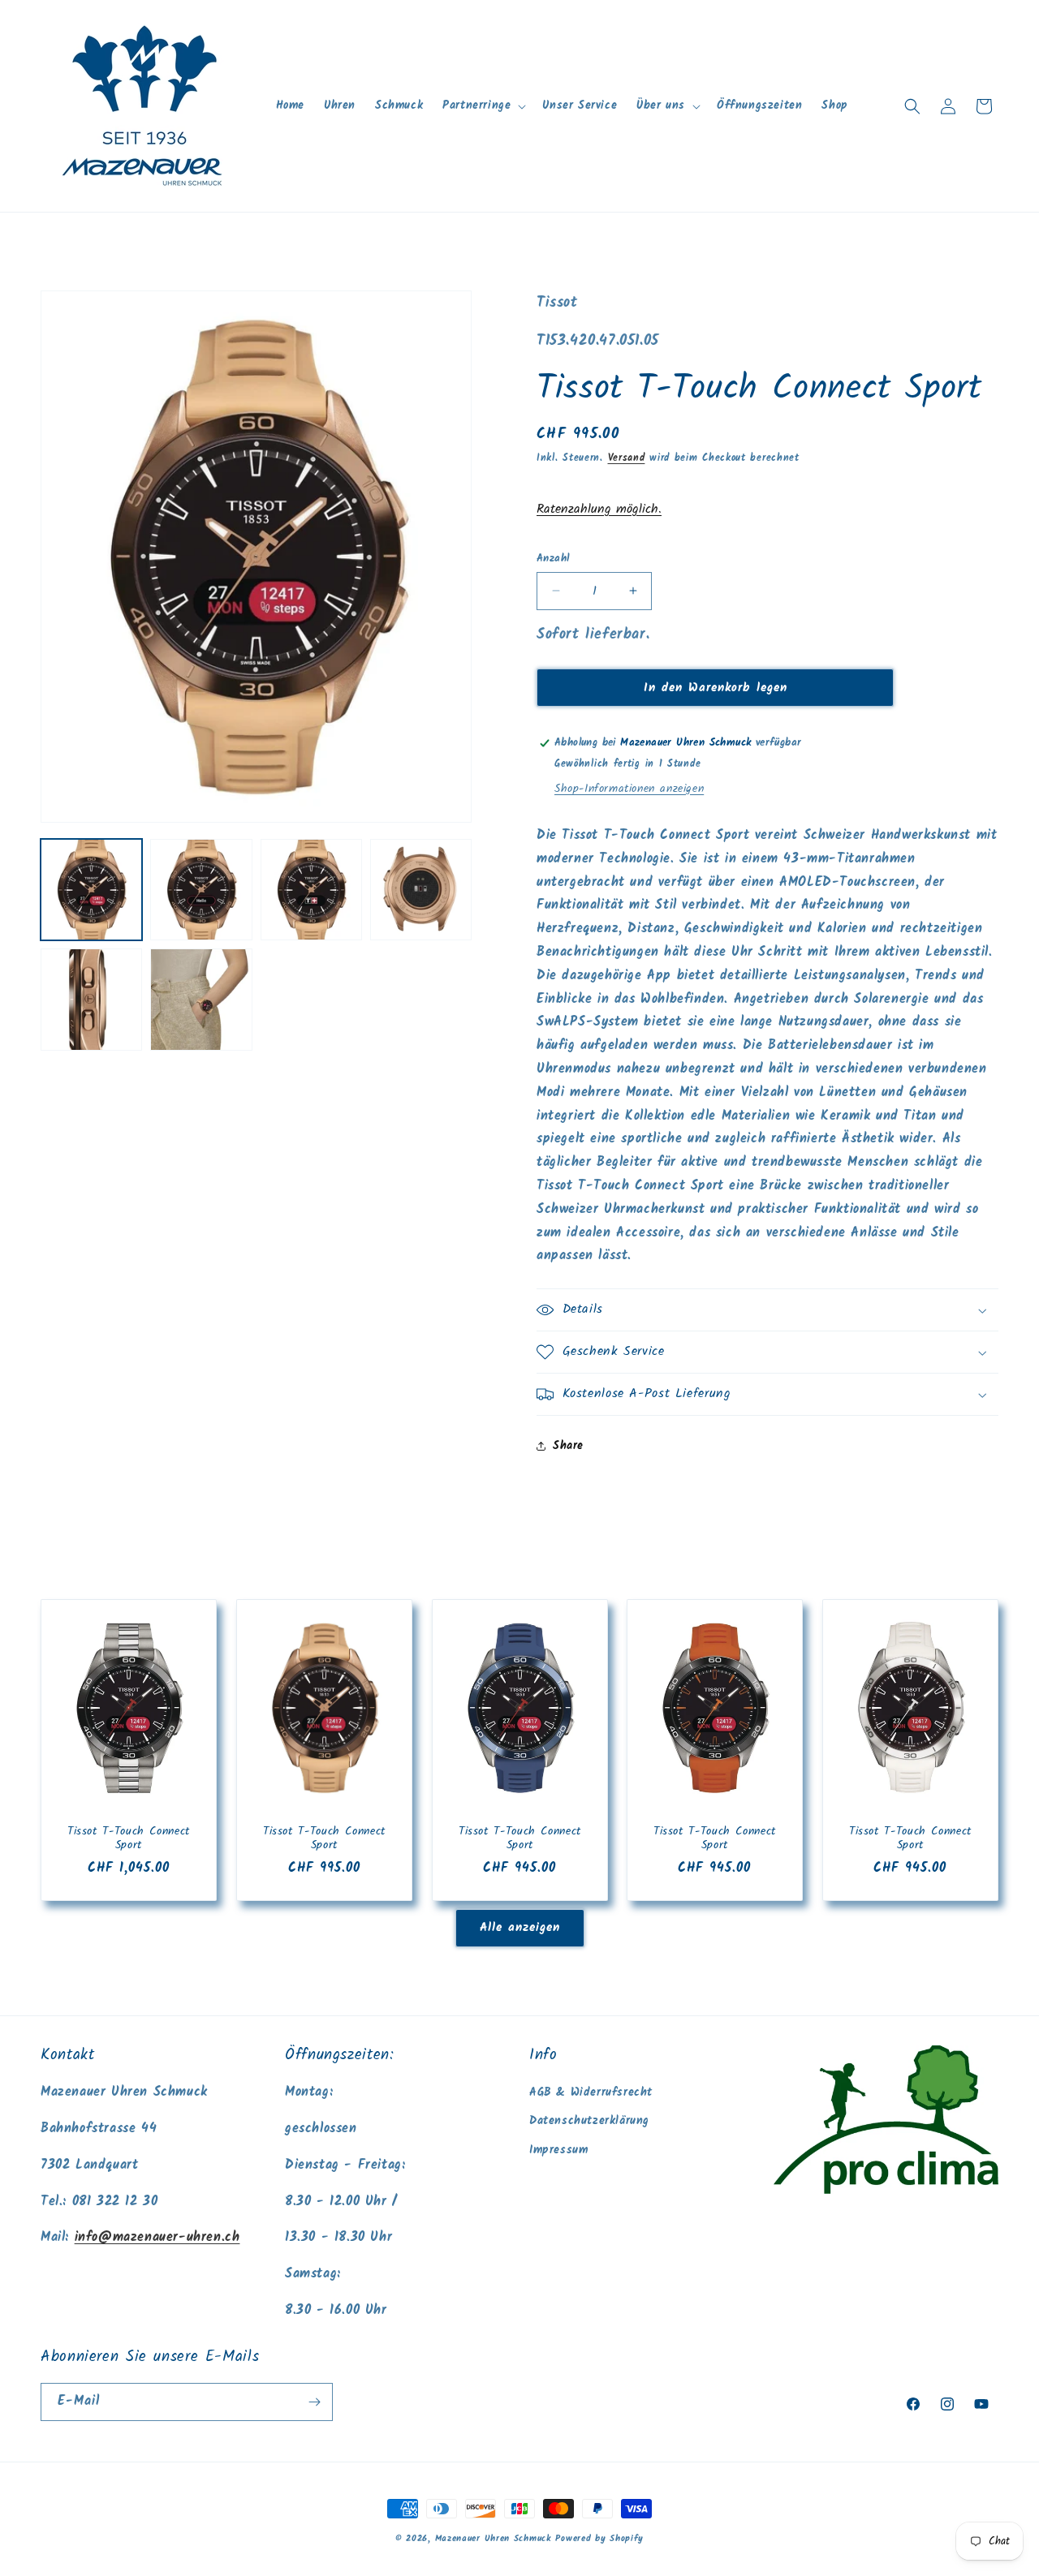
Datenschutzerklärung (589, 2121)
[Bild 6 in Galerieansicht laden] (201, 999)
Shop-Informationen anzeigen (629, 789)
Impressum (558, 2150)
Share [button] (568, 1446)
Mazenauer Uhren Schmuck (493, 2539)
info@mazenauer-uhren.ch (157, 2237)
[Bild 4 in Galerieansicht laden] (421, 890)
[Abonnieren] (314, 2402)
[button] (483, 105)
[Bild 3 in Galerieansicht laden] (311, 890)
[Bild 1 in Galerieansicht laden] (91, 890)
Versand (627, 458)
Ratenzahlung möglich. (599, 509)
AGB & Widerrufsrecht (591, 2092)
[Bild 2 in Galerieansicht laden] (201, 890)
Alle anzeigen (520, 1928)
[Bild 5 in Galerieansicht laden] (91, 999)
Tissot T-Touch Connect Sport (129, 1839)
